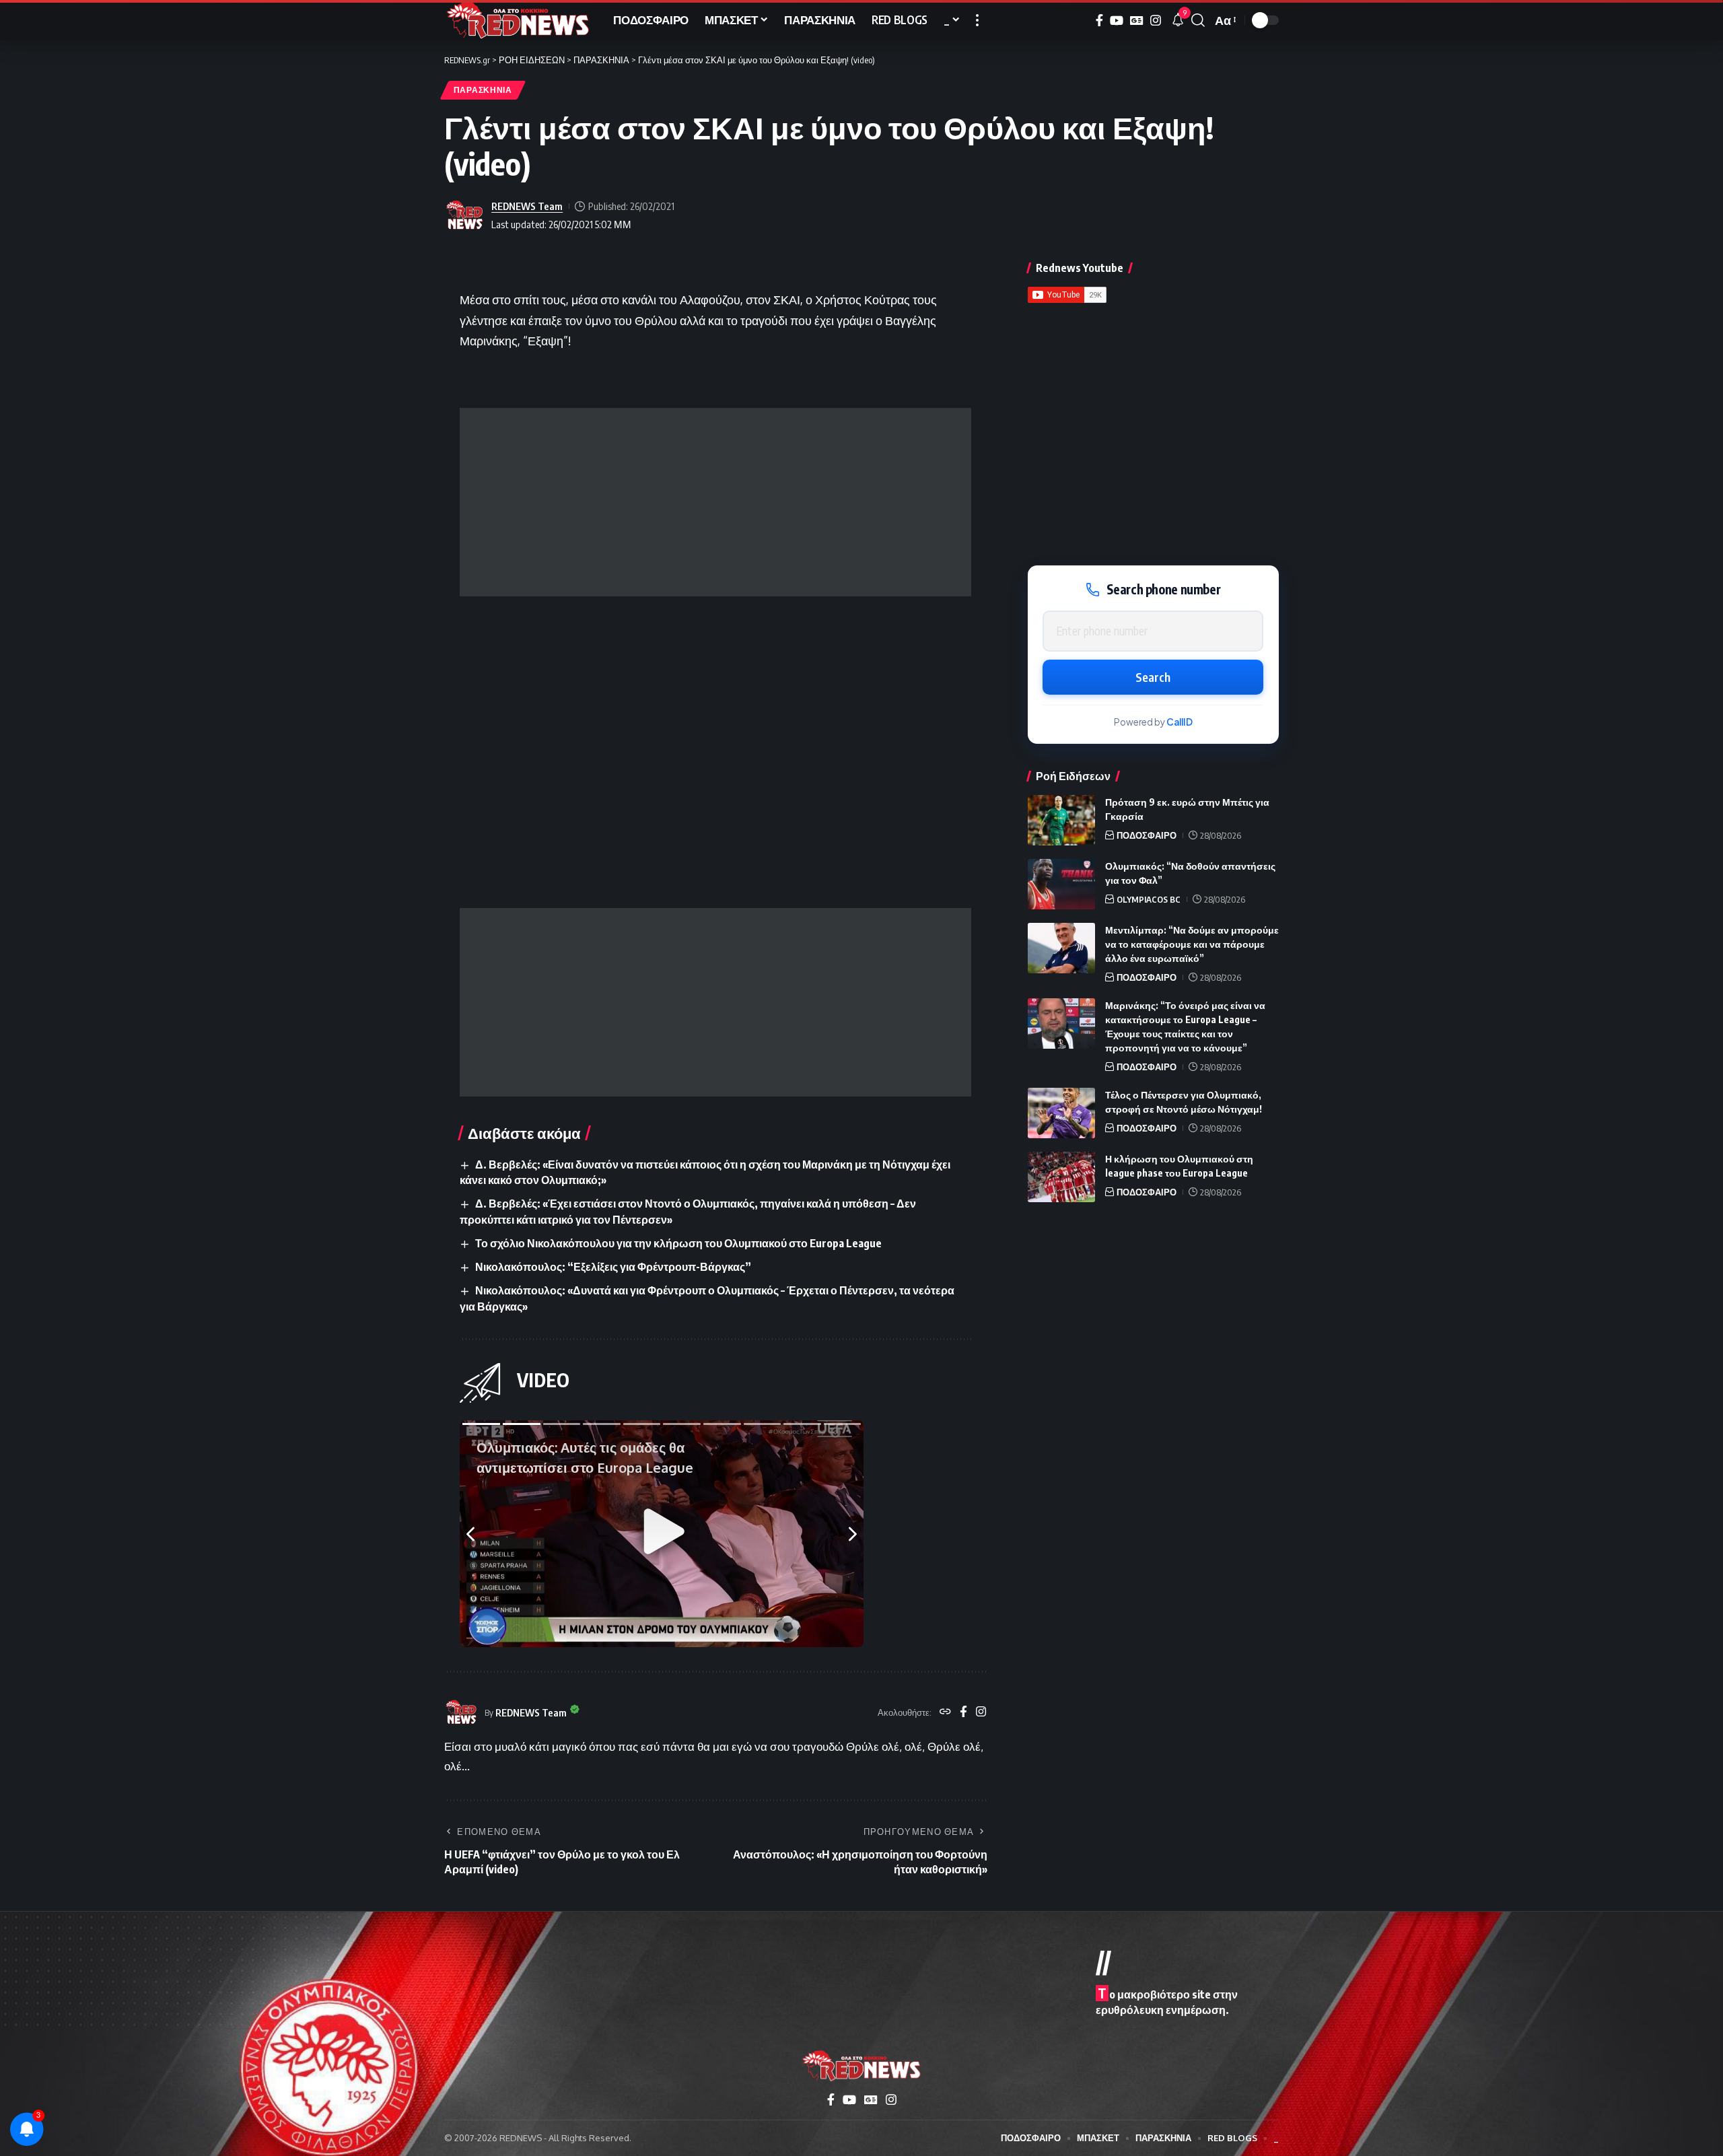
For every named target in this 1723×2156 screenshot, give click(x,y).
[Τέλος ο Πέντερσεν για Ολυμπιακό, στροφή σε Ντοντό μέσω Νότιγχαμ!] (1061, 1113)
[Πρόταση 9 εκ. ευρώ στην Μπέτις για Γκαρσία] (1061, 820)
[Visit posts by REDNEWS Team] (464, 215)
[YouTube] (1117, 21)
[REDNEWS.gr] (518, 20)
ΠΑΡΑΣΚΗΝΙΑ (483, 90)
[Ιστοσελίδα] (945, 1712)
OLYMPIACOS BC (1149, 899)
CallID (1180, 722)
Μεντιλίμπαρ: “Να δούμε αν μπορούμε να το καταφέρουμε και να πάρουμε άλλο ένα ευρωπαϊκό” (1192, 944)
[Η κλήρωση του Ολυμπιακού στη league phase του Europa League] (1061, 1177)
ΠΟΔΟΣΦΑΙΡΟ (1147, 835)
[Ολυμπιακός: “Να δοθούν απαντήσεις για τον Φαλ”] (1061, 884)
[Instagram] (1156, 21)
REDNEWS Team (527, 206)
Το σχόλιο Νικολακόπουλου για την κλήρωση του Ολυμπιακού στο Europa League (678, 1243)
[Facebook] (1099, 21)
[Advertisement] (715, 502)
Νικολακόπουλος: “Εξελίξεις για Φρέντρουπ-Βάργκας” (613, 1267)
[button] (977, 20)
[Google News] (1137, 21)
